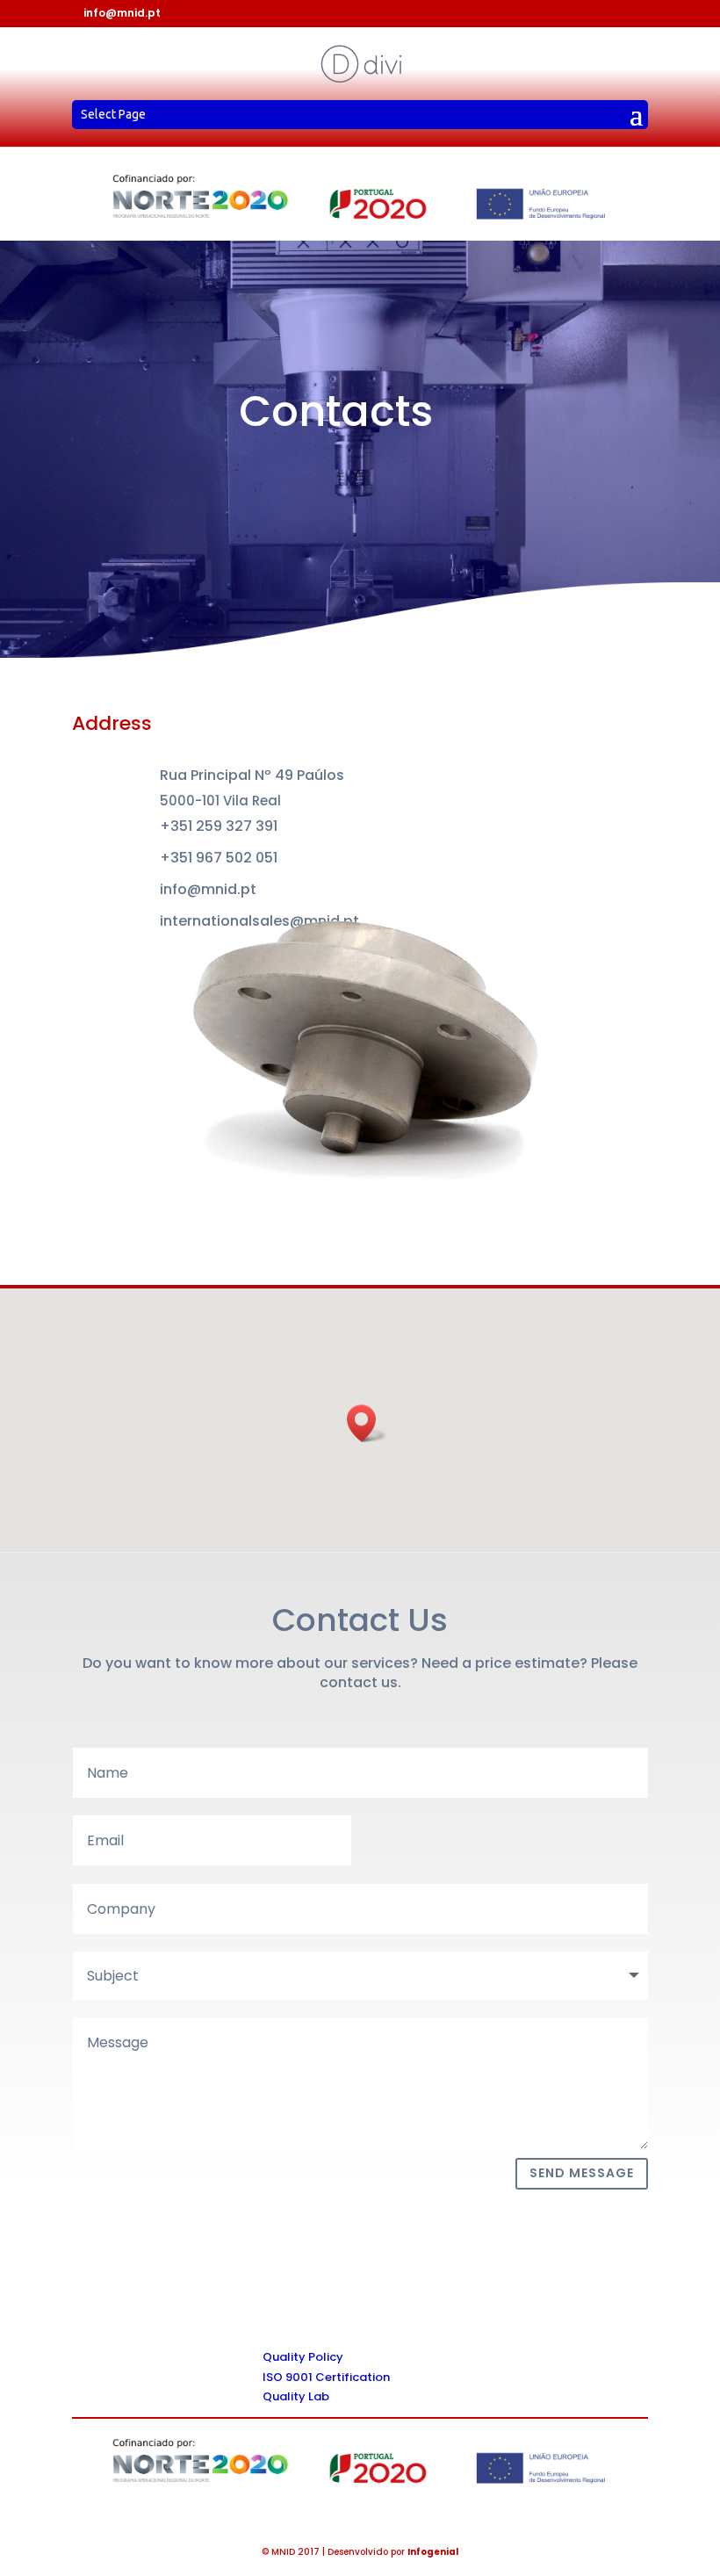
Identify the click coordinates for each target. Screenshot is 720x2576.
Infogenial (433, 2552)
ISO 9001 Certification (326, 2377)
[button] (367, 1423)
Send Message (582, 2173)
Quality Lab (296, 2396)
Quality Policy (303, 2357)
